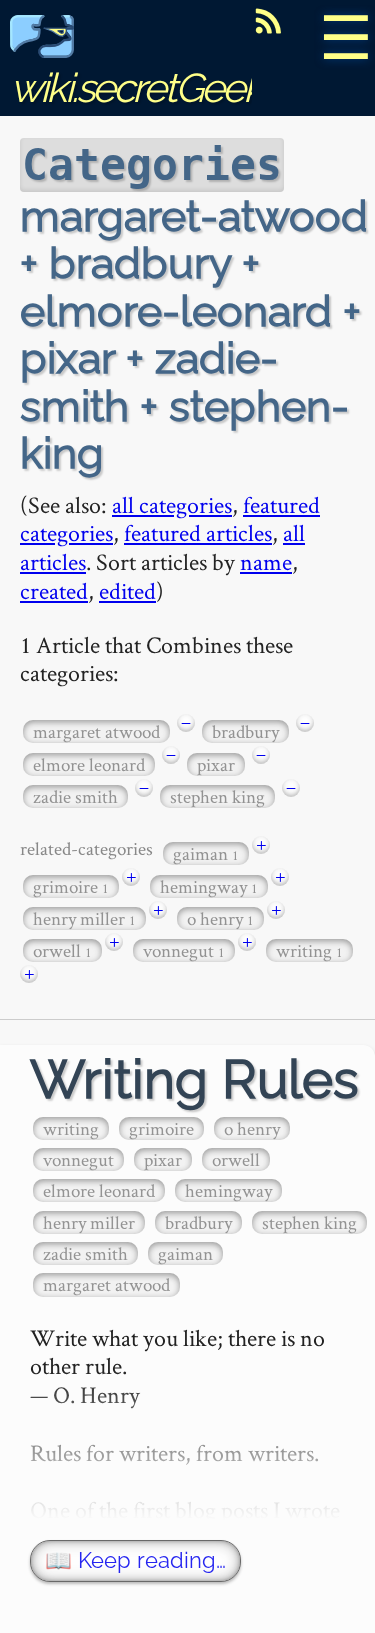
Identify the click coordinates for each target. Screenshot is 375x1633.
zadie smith (75, 796)
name (266, 561)
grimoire (71, 886)
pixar (216, 764)
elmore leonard (89, 764)
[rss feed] (268, 21)
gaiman (206, 853)
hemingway (209, 886)
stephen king (217, 796)
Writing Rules (194, 1079)
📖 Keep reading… (135, 1560)
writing (309, 950)
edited (127, 590)
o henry (220, 918)
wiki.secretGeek (136, 87)
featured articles (198, 532)
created (54, 590)
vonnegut (184, 950)
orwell (62, 950)
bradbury (245, 731)
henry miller (84, 918)
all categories (172, 504)
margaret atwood (96, 731)
